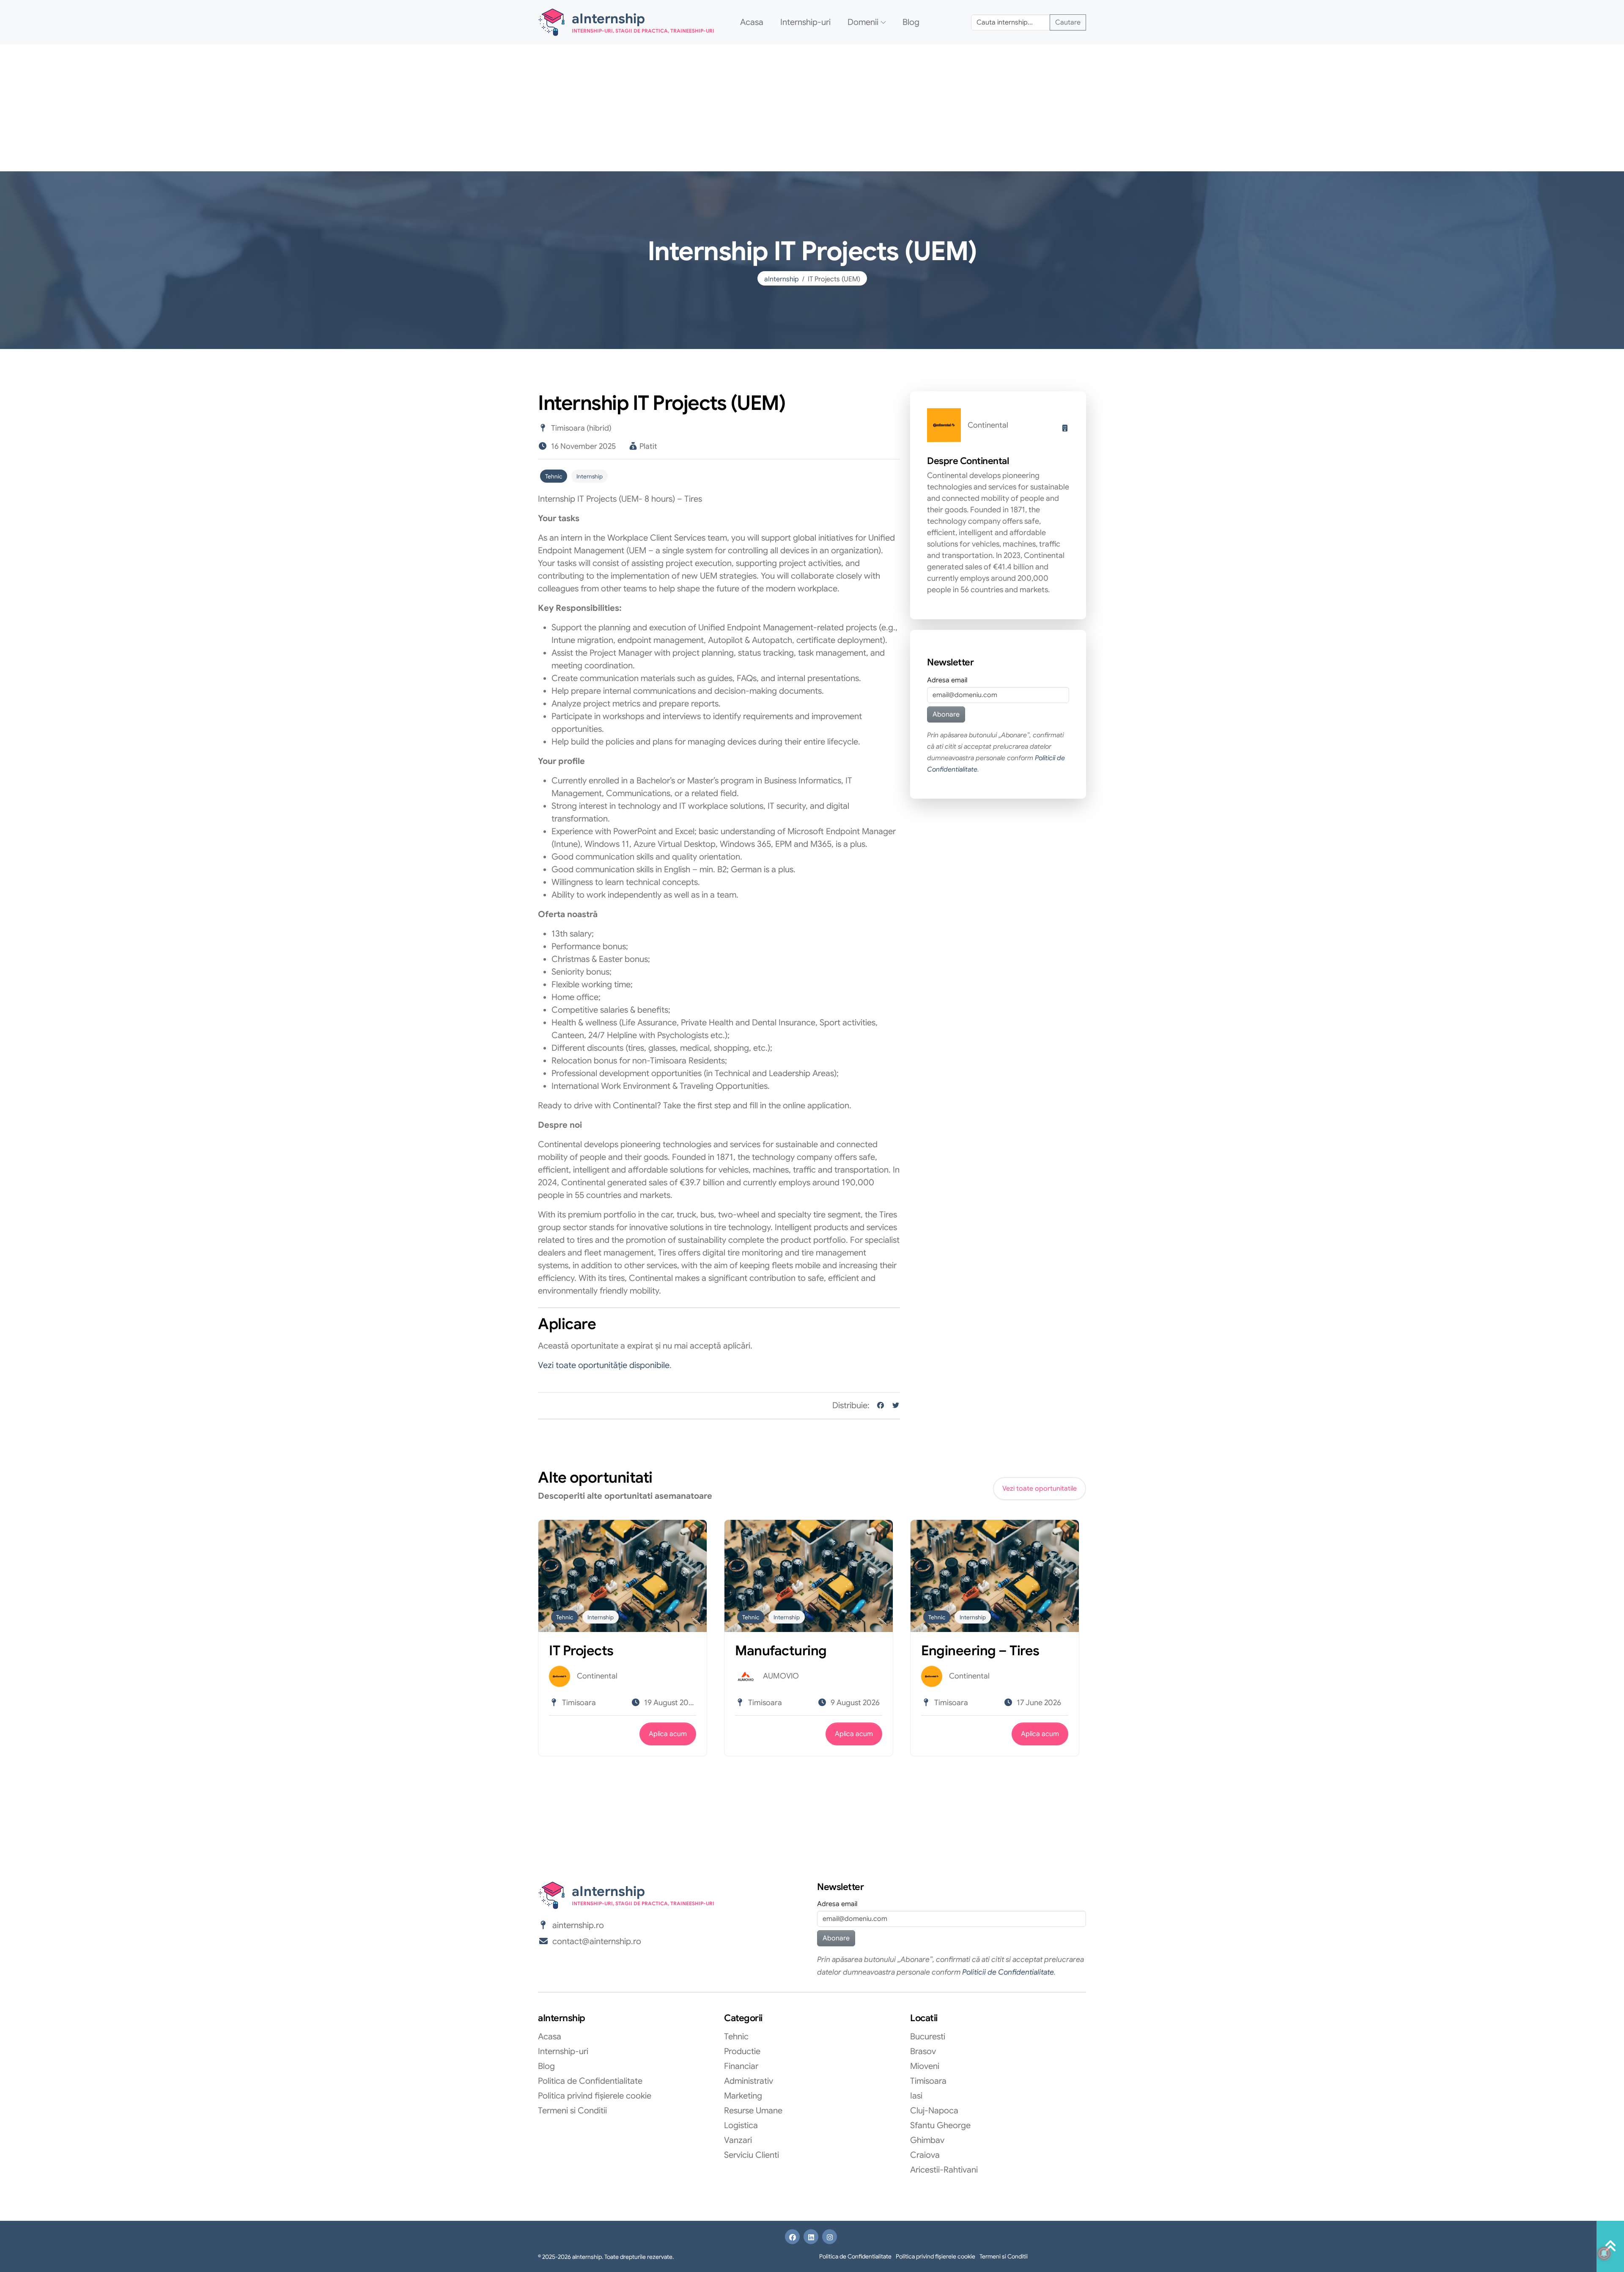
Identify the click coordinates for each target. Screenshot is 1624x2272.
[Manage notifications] (1604, 2253)
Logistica (741, 2125)
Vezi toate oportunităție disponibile (604, 1365)
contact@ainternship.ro (597, 1941)
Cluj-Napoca (934, 2111)
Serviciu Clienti (752, 2155)
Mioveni (925, 2066)
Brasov (923, 2051)
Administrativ (749, 2081)
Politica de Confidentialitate (590, 2081)
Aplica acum (668, 1734)
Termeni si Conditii (572, 2111)
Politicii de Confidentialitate (1008, 1972)
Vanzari (738, 2140)
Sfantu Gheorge (940, 2125)
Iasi (916, 2096)
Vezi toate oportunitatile (1040, 1489)
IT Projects (581, 1651)
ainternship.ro (578, 1925)
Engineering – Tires (980, 1651)
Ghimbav (927, 2140)
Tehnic (554, 477)
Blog (911, 22)
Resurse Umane (753, 2111)
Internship (590, 477)
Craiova (925, 2155)
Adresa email (947, 680)
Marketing (743, 2096)
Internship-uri (805, 22)
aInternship (782, 279)
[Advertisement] (812, 108)
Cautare (1068, 22)
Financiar (741, 2066)
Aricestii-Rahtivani (944, 2170)
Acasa (752, 22)
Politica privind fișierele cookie (595, 2096)
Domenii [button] (863, 22)
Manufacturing (781, 1651)
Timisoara (928, 2081)
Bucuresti (928, 2037)
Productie (742, 2051)
